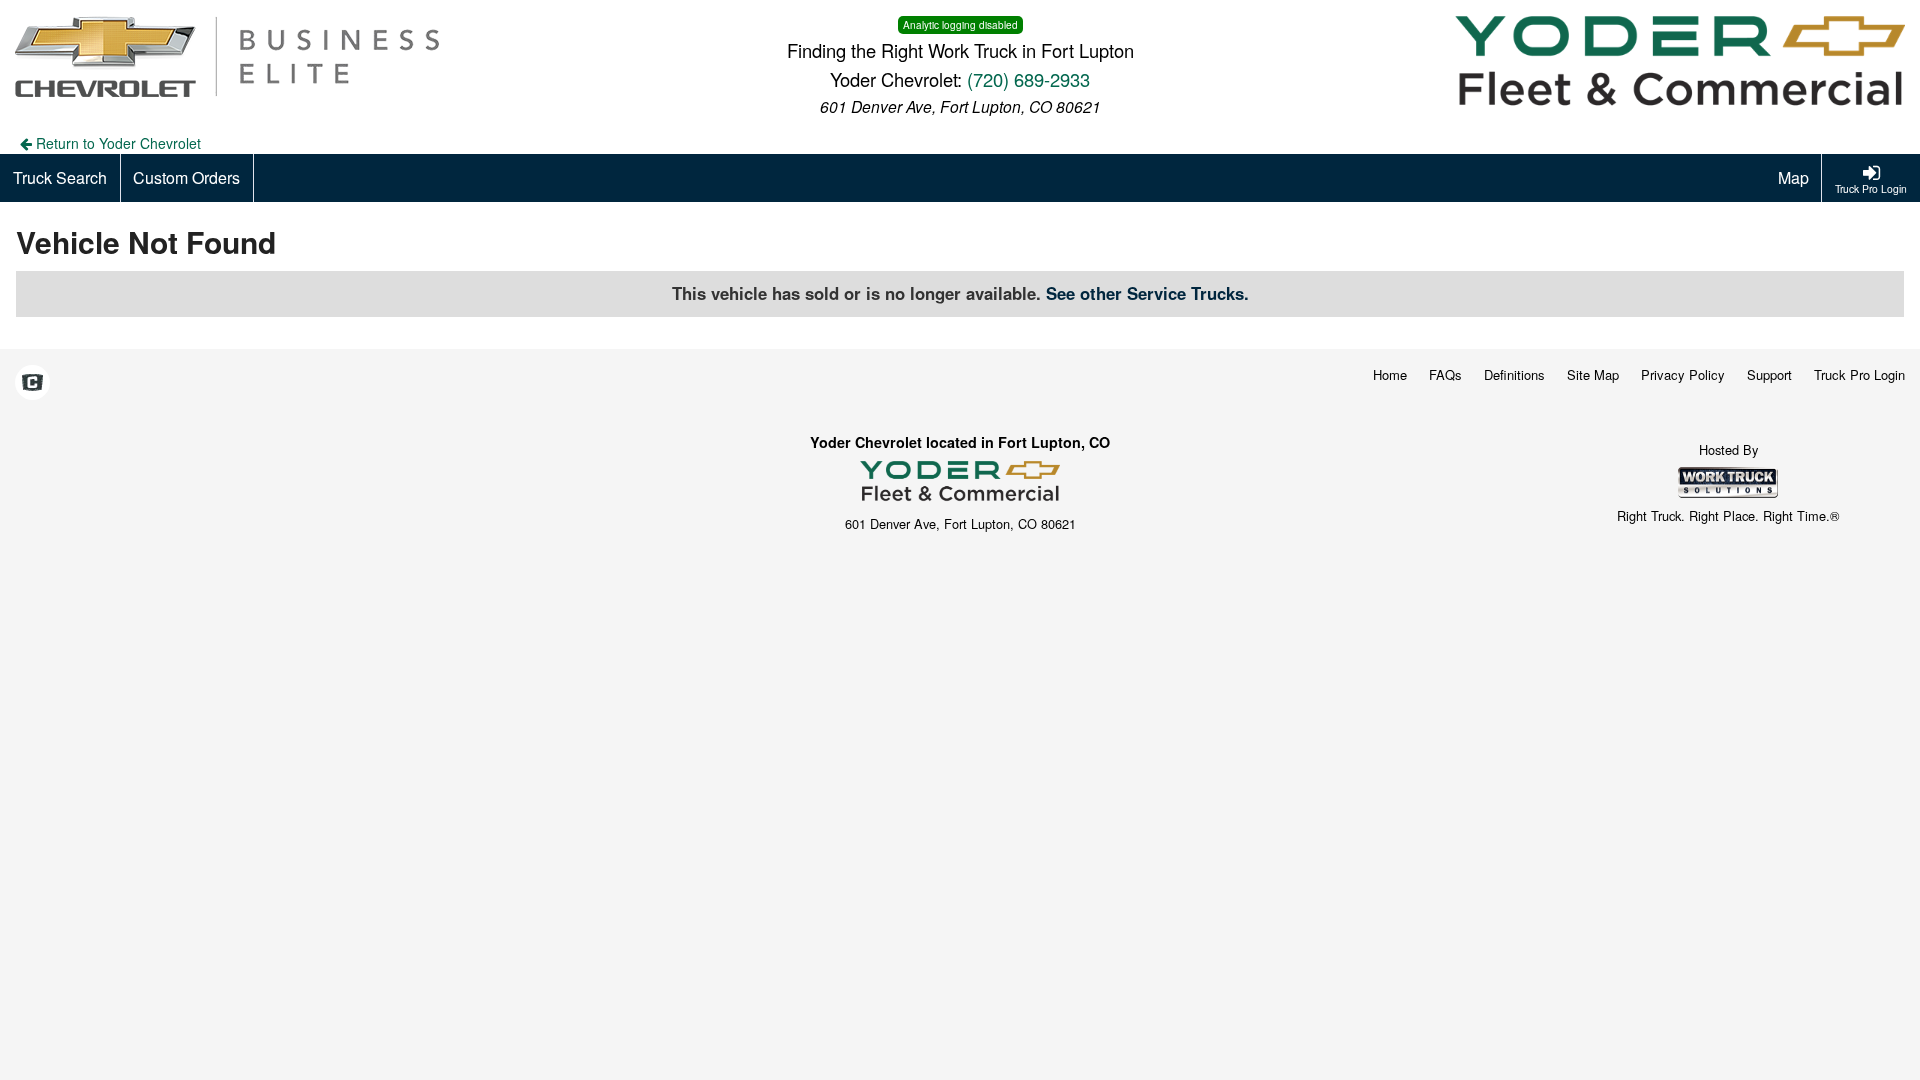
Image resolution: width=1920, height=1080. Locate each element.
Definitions (1514, 374)
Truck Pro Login (1859, 374)
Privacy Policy (1683, 374)
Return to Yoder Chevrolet (116, 143)
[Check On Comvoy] (32, 383)
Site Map (1593, 374)
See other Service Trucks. (1147, 293)
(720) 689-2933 (1028, 79)
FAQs (1445, 374)
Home (1390, 374)
